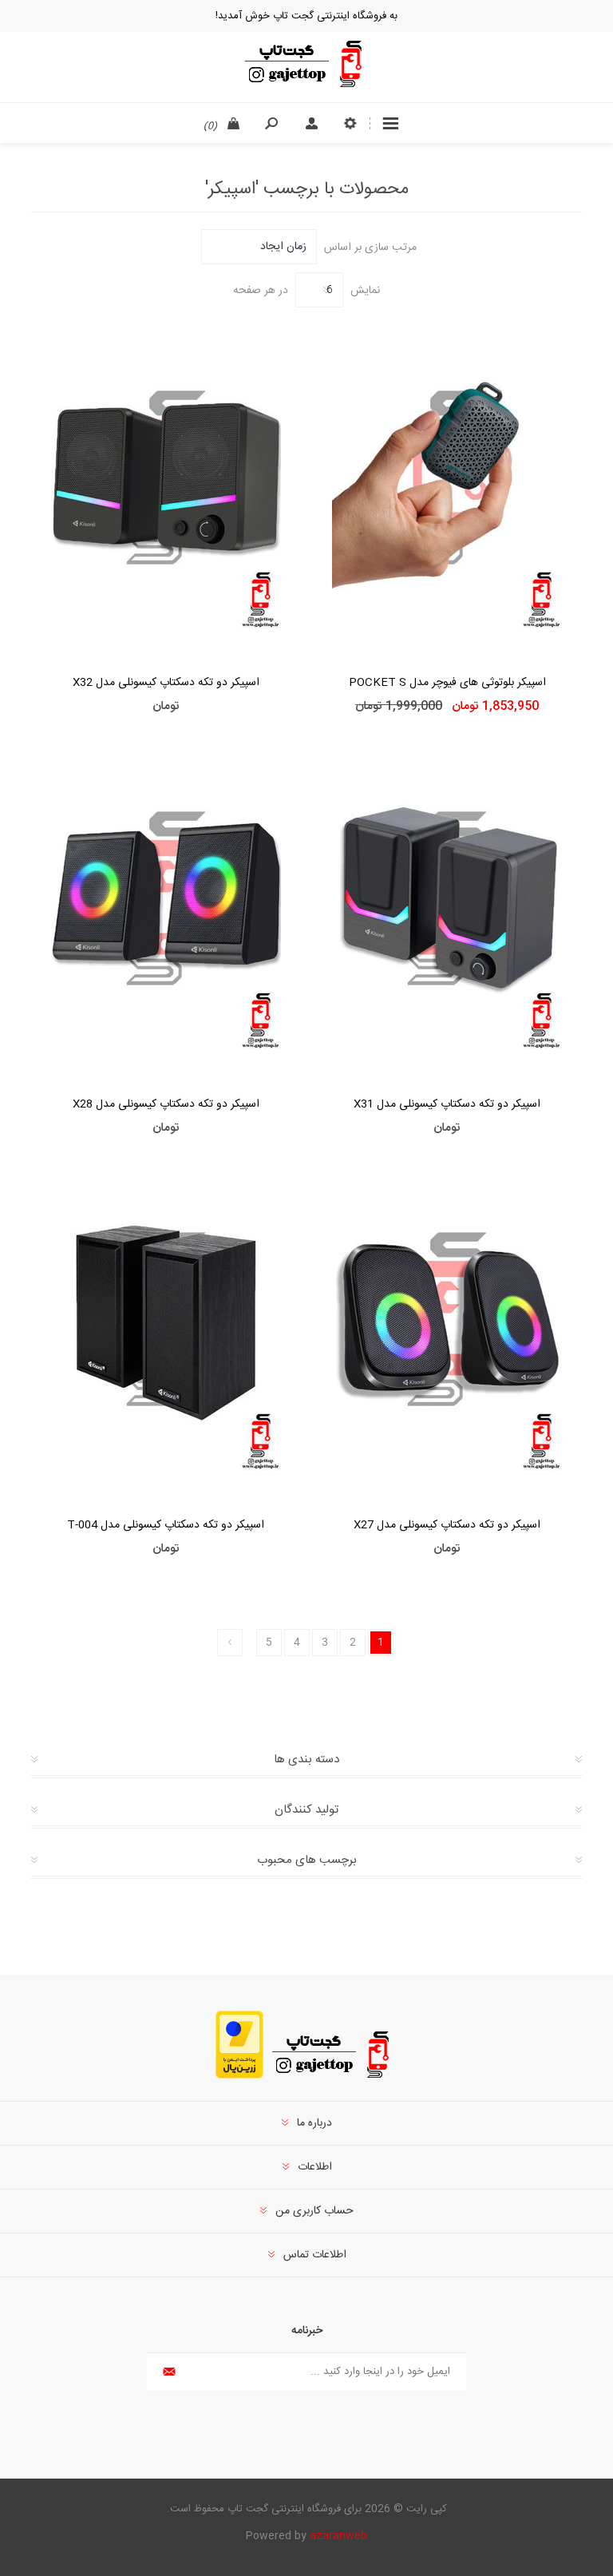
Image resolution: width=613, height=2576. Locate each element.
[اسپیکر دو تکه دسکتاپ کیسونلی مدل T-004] (166, 1327)
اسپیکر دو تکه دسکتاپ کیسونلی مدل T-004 (166, 1525)
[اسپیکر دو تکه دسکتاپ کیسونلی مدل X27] (447, 1327)
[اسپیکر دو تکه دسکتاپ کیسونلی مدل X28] (166, 905)
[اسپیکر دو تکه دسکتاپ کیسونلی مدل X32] (166, 484)
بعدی (230, 1643)
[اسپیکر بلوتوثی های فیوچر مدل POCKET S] (447, 484)
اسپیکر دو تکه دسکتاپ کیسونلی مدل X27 (447, 1525)
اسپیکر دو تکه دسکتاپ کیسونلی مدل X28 (166, 1104)
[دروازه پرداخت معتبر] (239, 2076)
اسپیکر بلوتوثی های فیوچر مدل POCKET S (447, 683)
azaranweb (338, 2536)
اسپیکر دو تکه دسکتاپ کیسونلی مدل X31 (447, 1104)
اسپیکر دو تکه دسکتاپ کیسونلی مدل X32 (166, 683)
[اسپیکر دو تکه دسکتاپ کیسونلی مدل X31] (447, 905)
